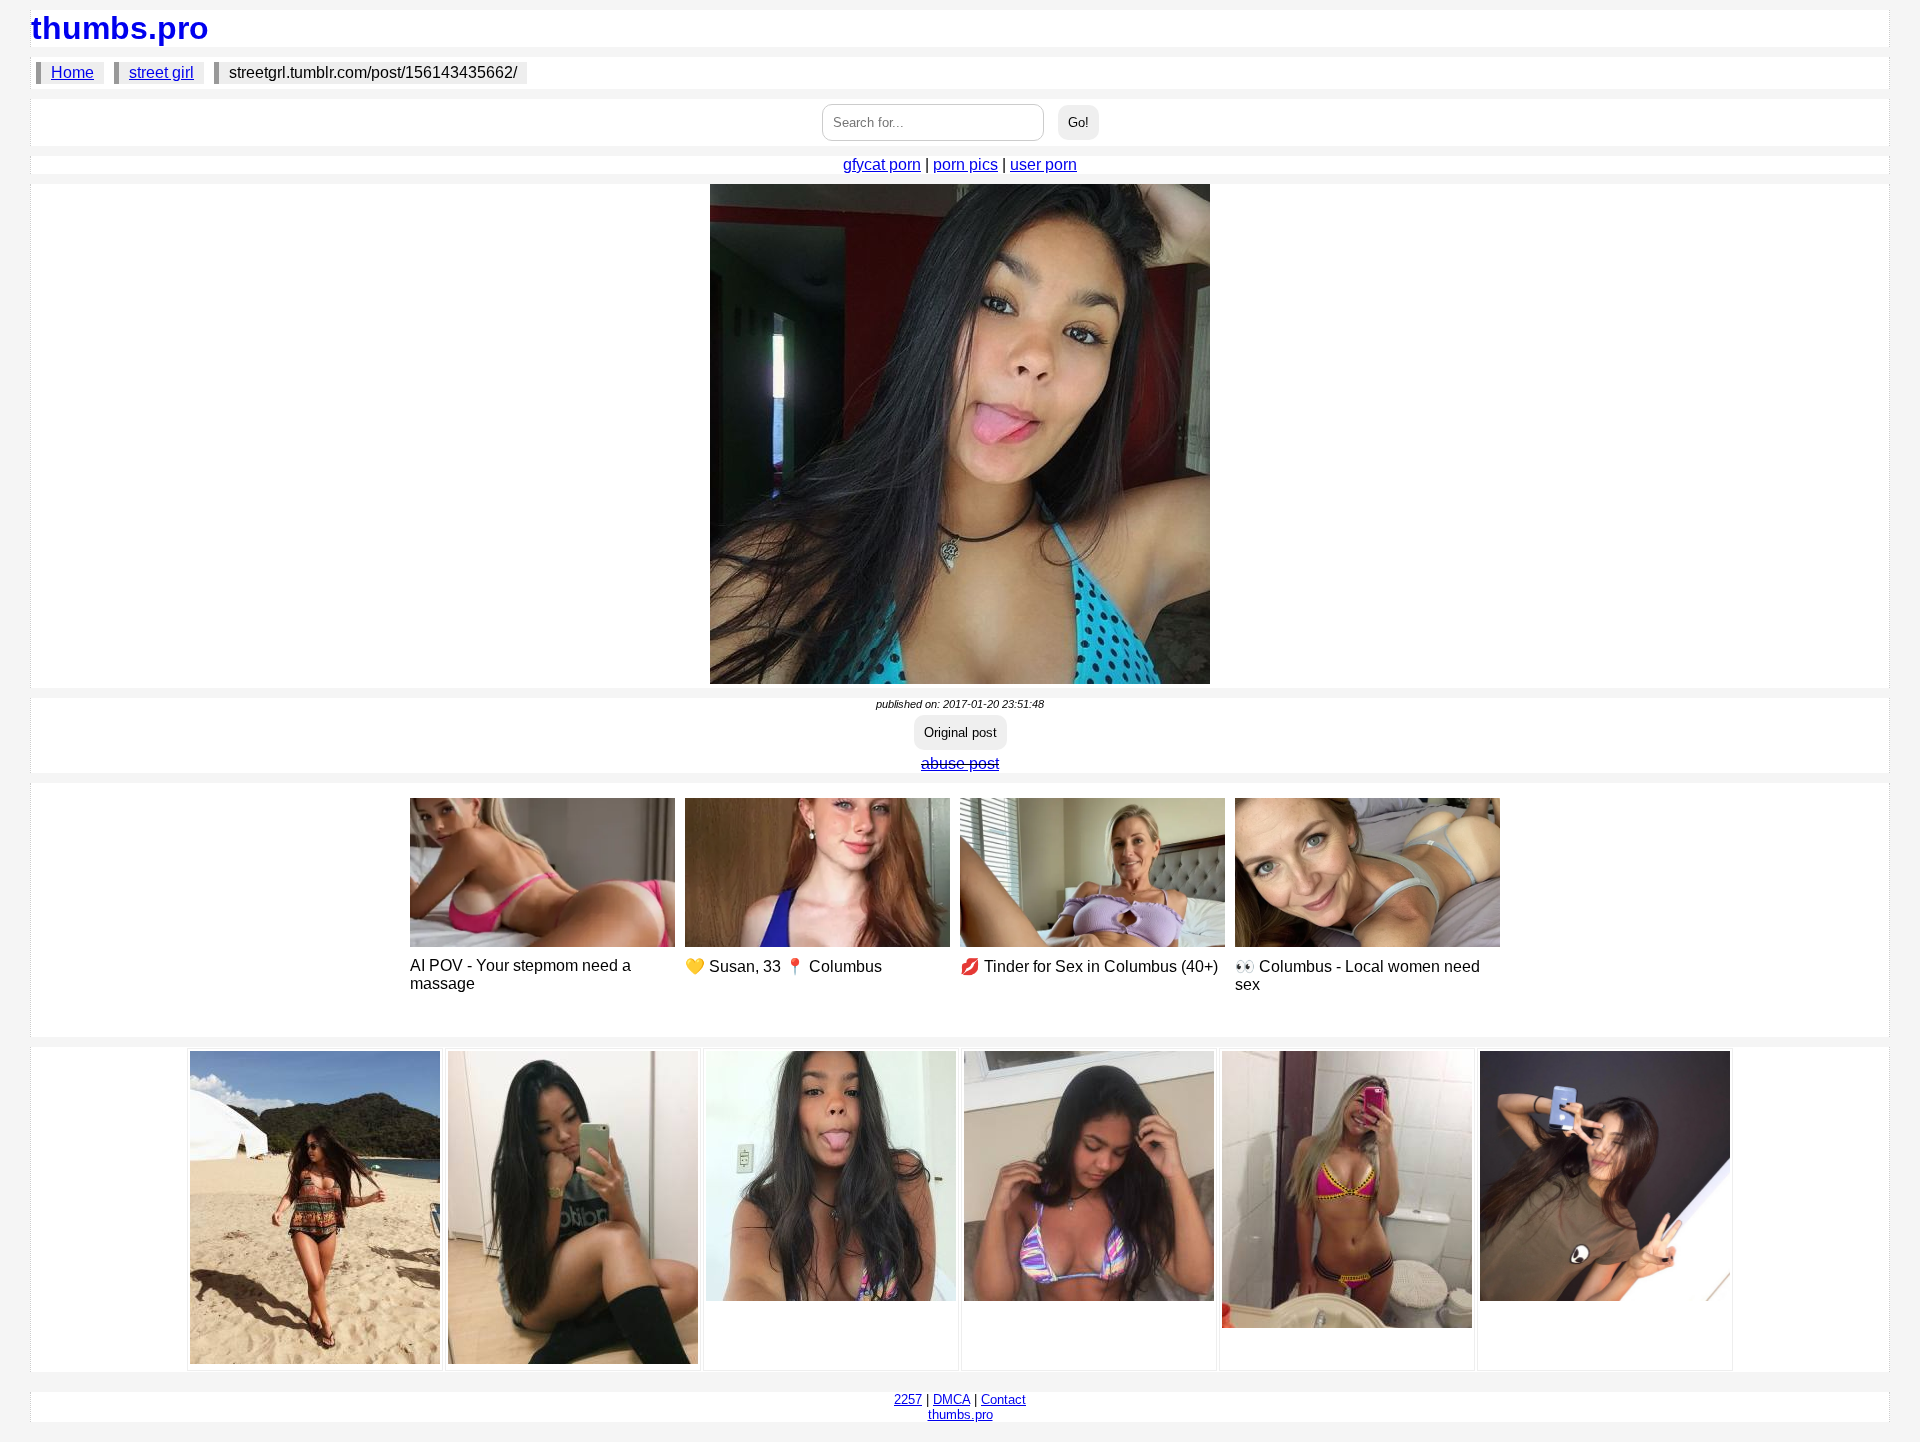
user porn (1043, 164)
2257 (908, 1399)
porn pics (965, 164)
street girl (161, 72)
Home (72, 72)
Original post (960, 732)
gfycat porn (882, 164)
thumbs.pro (120, 28)
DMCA (951, 1399)
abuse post (960, 763)
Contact (1003, 1399)
